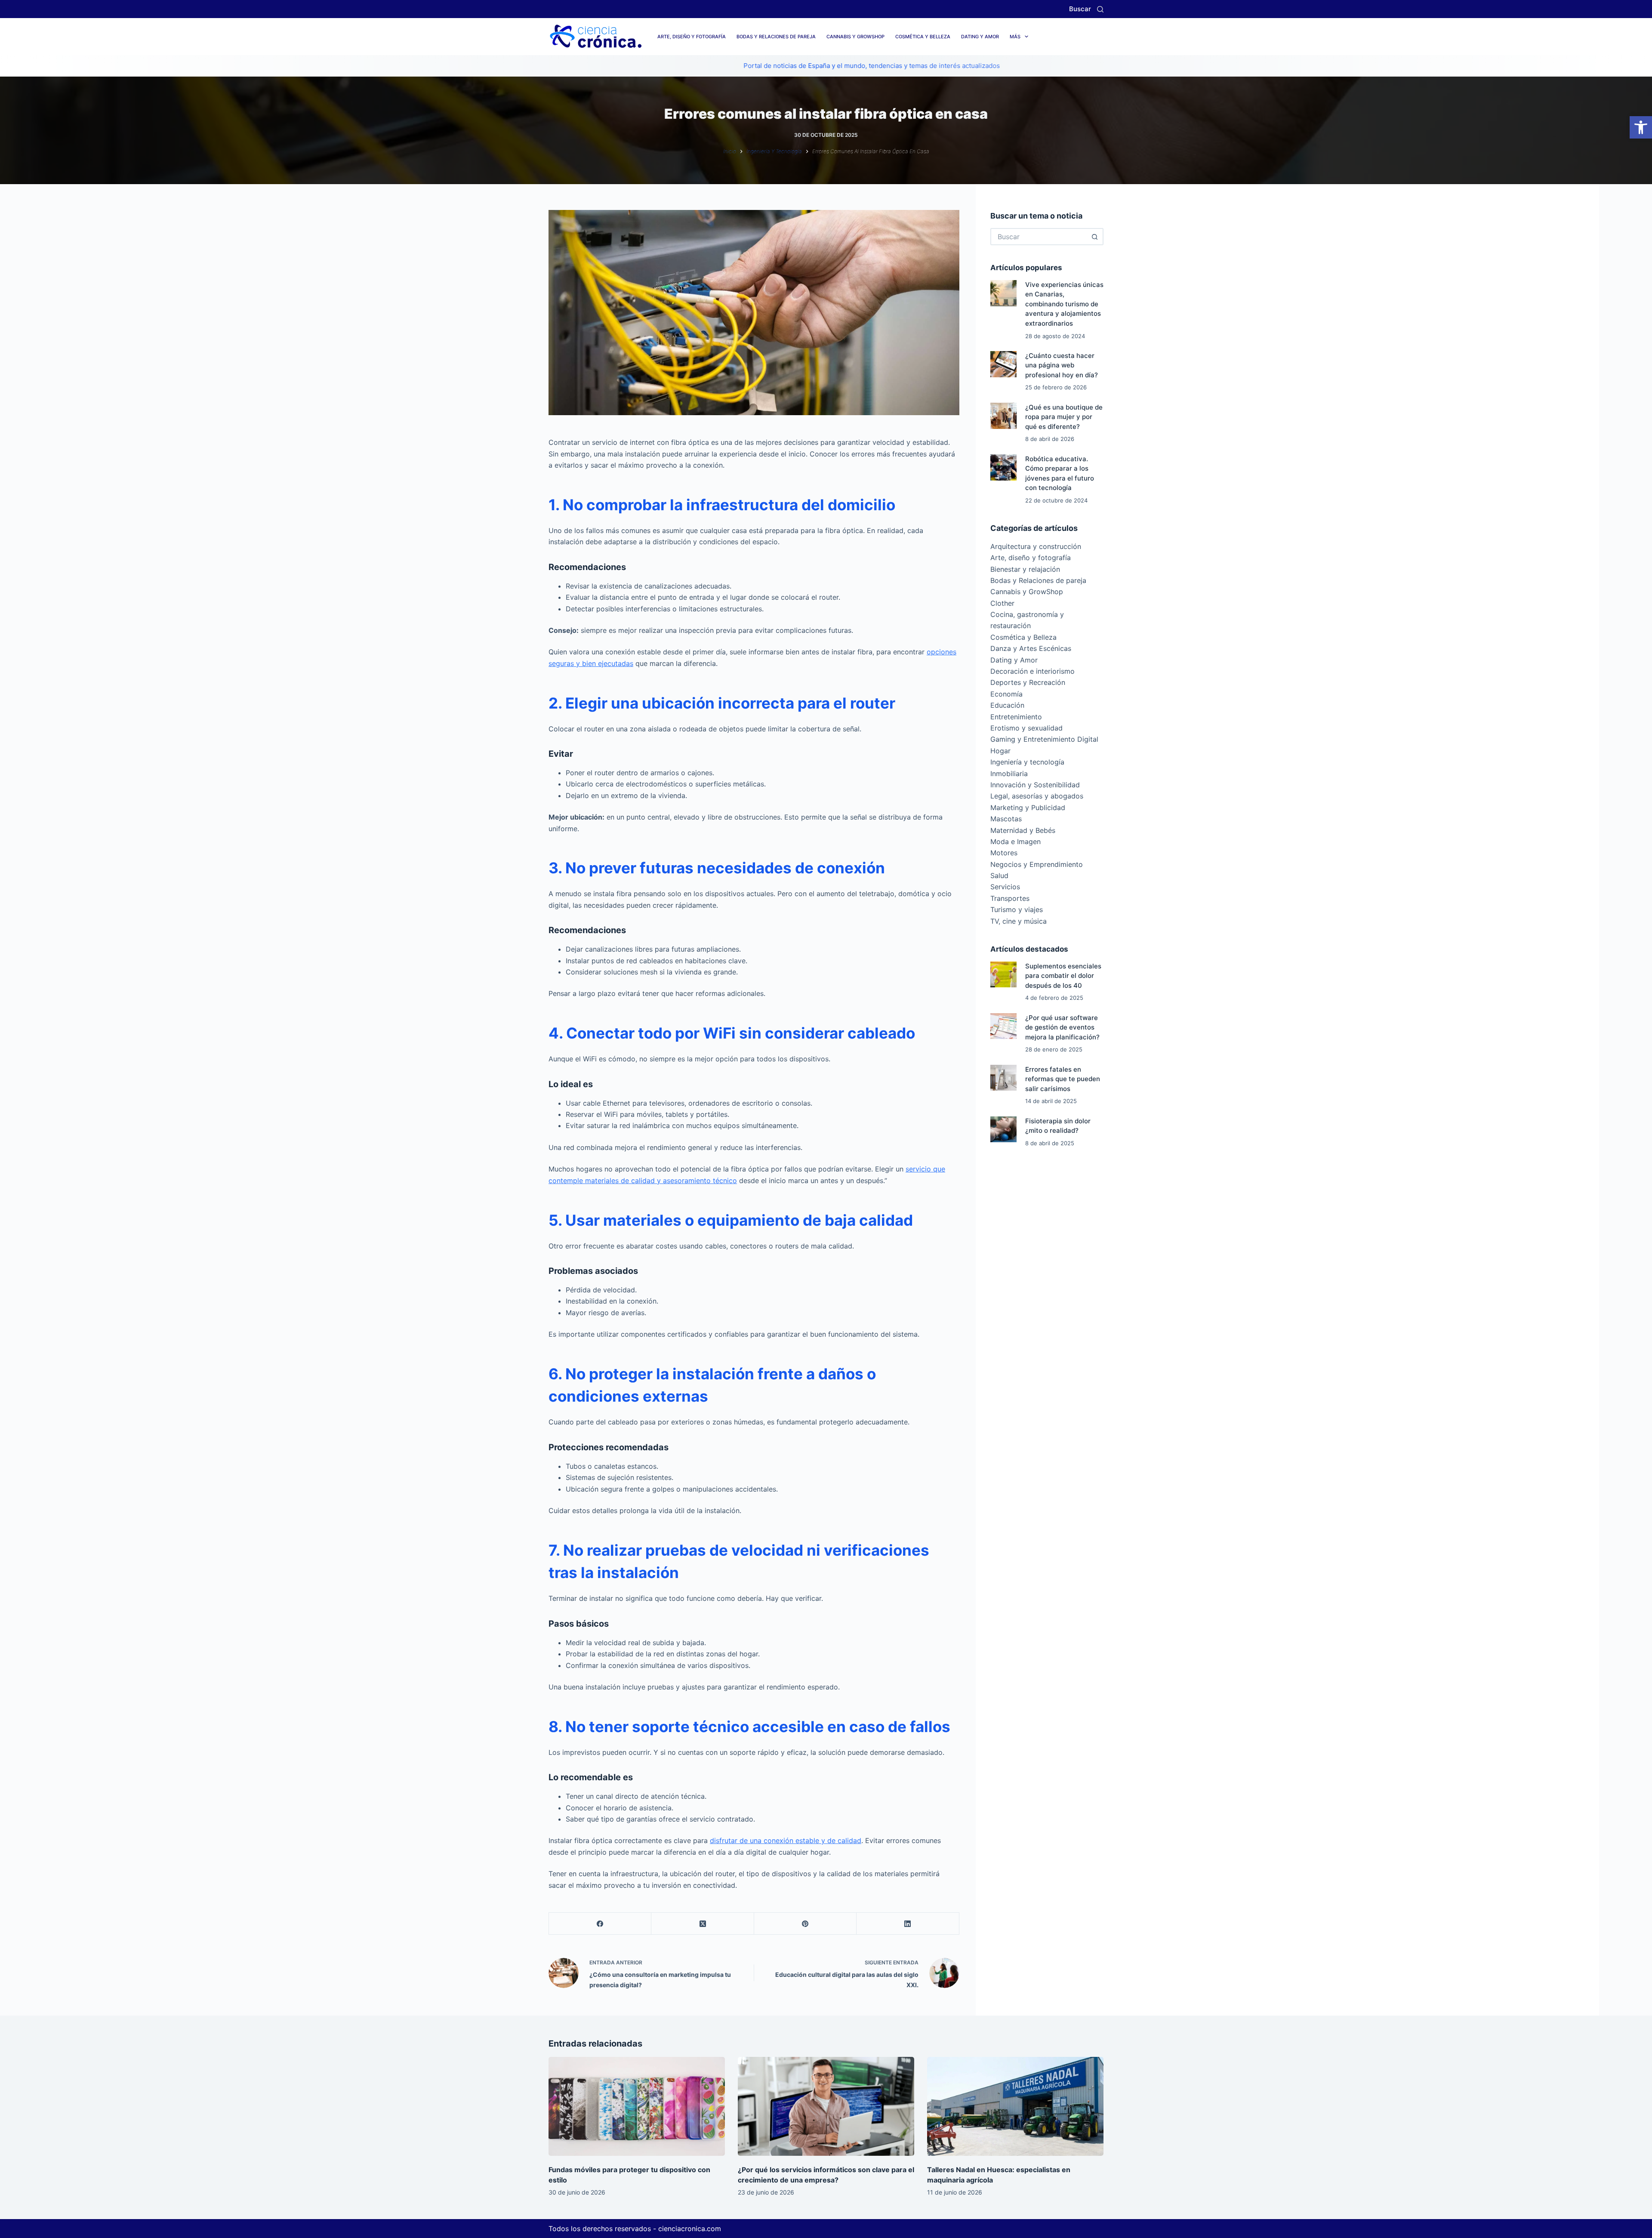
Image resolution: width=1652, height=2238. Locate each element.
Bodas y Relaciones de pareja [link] (776, 37)
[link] (1641, 127)
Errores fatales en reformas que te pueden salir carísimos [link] (1063, 1079)
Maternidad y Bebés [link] (1023, 830)
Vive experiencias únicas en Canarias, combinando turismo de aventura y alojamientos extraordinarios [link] (1064, 304)
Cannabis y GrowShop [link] (855, 37)
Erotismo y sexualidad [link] (1026, 728)
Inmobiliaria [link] (1009, 774)
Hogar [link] (1000, 751)
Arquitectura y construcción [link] (1036, 546)
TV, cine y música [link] (1019, 921)
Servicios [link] (1005, 887)
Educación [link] (1007, 705)
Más (1015, 37)
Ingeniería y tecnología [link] (1027, 762)
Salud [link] (999, 875)
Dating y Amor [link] (980, 37)
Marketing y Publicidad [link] (1028, 808)
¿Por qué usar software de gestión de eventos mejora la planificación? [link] (1062, 1027)
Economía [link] (1006, 694)
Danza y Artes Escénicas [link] (1031, 648)
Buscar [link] (1080, 9)
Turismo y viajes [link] (1017, 909)
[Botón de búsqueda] (1095, 237)
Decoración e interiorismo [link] (1032, 671)
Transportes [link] (1010, 898)
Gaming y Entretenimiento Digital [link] (1044, 739)
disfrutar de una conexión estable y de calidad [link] (786, 1840)
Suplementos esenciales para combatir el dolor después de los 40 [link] (1063, 976)
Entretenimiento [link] (1016, 717)
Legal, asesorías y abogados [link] (1037, 796)
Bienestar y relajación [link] (1025, 569)
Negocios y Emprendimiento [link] (1037, 864)
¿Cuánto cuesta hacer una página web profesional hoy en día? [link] (1062, 365)
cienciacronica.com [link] (690, 2229)
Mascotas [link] (1006, 819)
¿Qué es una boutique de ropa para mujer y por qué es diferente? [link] (1064, 417)
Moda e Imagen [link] (1016, 842)
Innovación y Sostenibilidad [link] (1035, 785)
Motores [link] (1004, 853)
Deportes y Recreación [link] (1028, 682)
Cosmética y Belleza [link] (923, 37)
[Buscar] (1100, 9)
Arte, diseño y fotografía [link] (692, 37)
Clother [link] (1002, 603)
